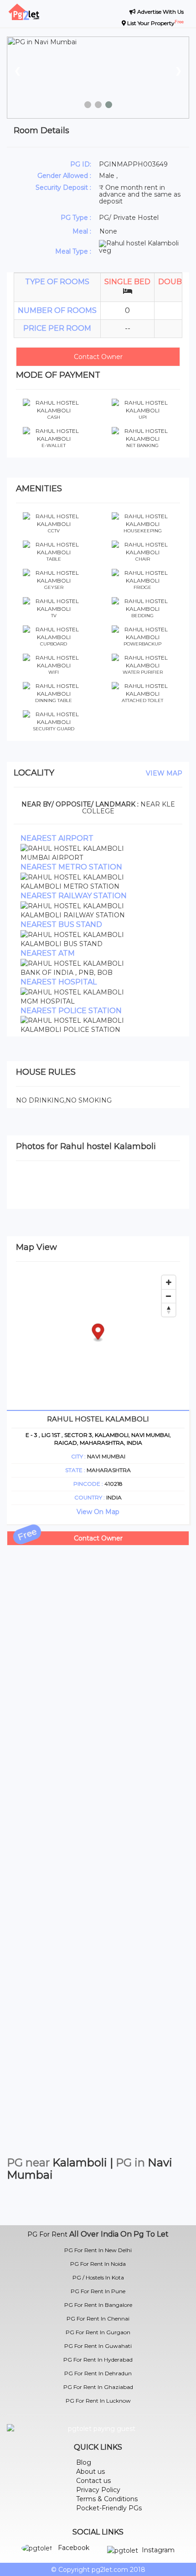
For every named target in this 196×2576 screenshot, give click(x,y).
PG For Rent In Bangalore (98, 2305)
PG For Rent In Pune (98, 2291)
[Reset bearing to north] (169, 1310)
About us (90, 2472)
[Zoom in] (169, 1282)
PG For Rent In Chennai (98, 2318)
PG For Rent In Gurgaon (98, 2332)
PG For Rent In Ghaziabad (98, 2387)
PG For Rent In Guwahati (98, 2346)
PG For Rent (47, 2234)
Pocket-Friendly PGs (109, 2508)
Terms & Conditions (107, 2499)
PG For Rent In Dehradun (98, 2373)
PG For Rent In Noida (98, 2264)
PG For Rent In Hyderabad (98, 2360)
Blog (84, 2462)
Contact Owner (98, 357)
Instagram (158, 2550)
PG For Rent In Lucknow (98, 2401)
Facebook (74, 2548)
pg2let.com (110, 2570)
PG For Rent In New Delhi (98, 2250)
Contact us (93, 2481)
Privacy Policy (98, 2490)
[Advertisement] (98, 1644)
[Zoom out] (169, 1296)
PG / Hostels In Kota (98, 2277)
